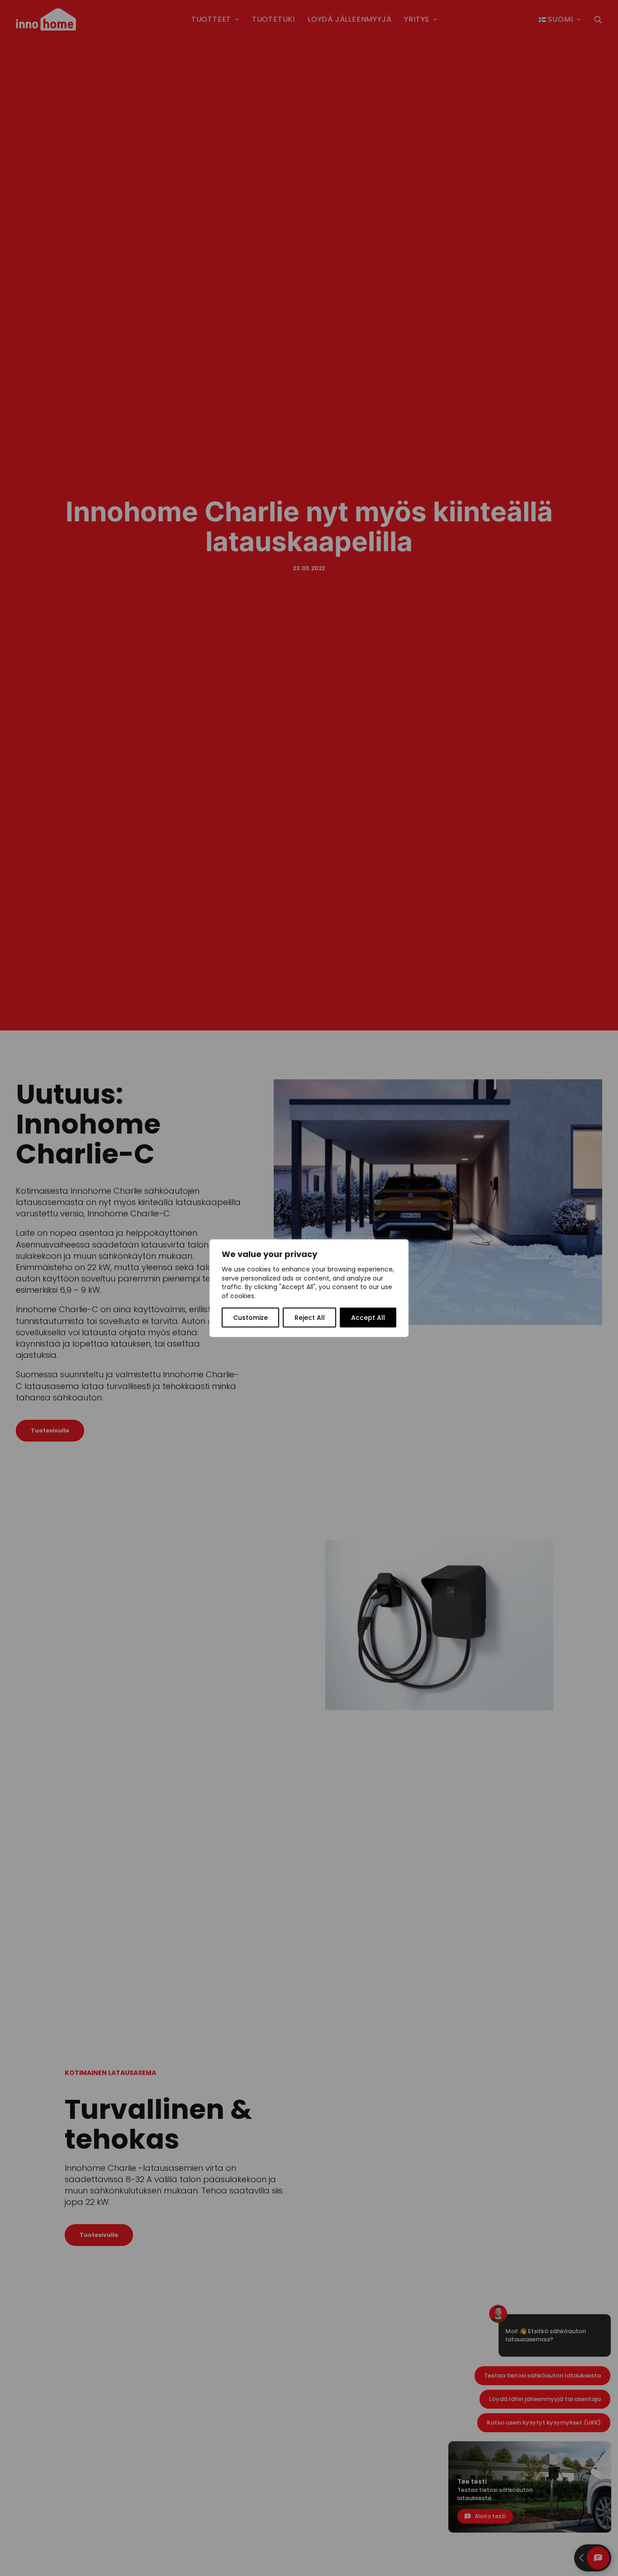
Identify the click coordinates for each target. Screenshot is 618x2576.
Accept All (368, 1318)
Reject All (310, 1318)
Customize (250, 1318)
